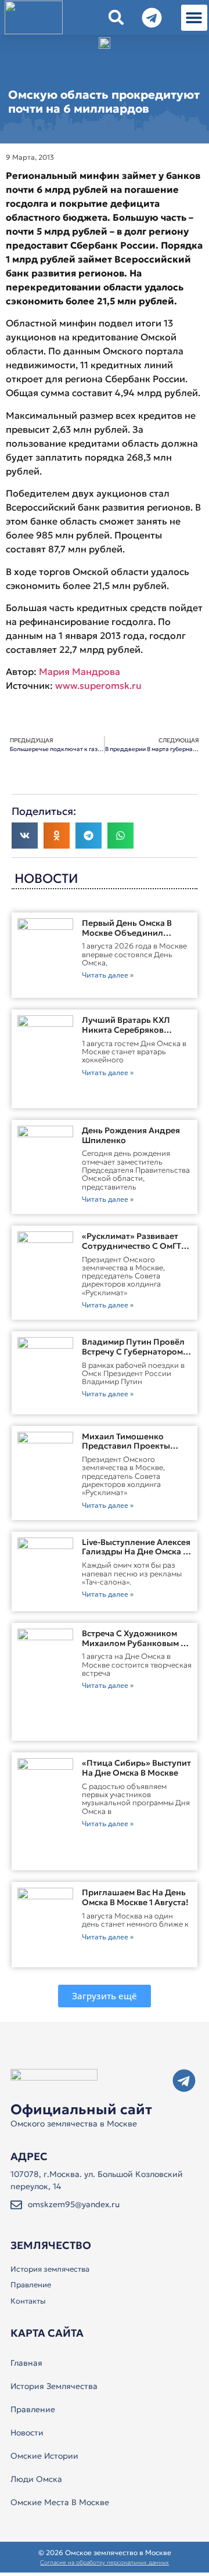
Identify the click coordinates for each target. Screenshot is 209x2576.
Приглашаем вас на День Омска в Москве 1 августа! (135, 1897)
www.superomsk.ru (98, 685)
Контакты (28, 2301)
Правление (31, 2285)
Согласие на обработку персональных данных (105, 2562)
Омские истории (44, 2456)
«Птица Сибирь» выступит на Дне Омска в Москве (136, 1768)
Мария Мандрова (80, 671)
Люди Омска (36, 2479)
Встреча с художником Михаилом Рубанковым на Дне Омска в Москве (137, 1643)
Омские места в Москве (60, 2502)
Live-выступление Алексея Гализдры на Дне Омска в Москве (136, 1552)
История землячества (50, 2269)
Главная (26, 2363)
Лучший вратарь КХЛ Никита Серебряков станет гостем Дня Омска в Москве (134, 1034)
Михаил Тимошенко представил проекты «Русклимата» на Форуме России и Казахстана (134, 1451)
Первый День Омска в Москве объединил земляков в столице (127, 933)
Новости (27, 2433)
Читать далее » (108, 975)
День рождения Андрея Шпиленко (131, 1135)
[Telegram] (184, 2081)
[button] (194, 18)
